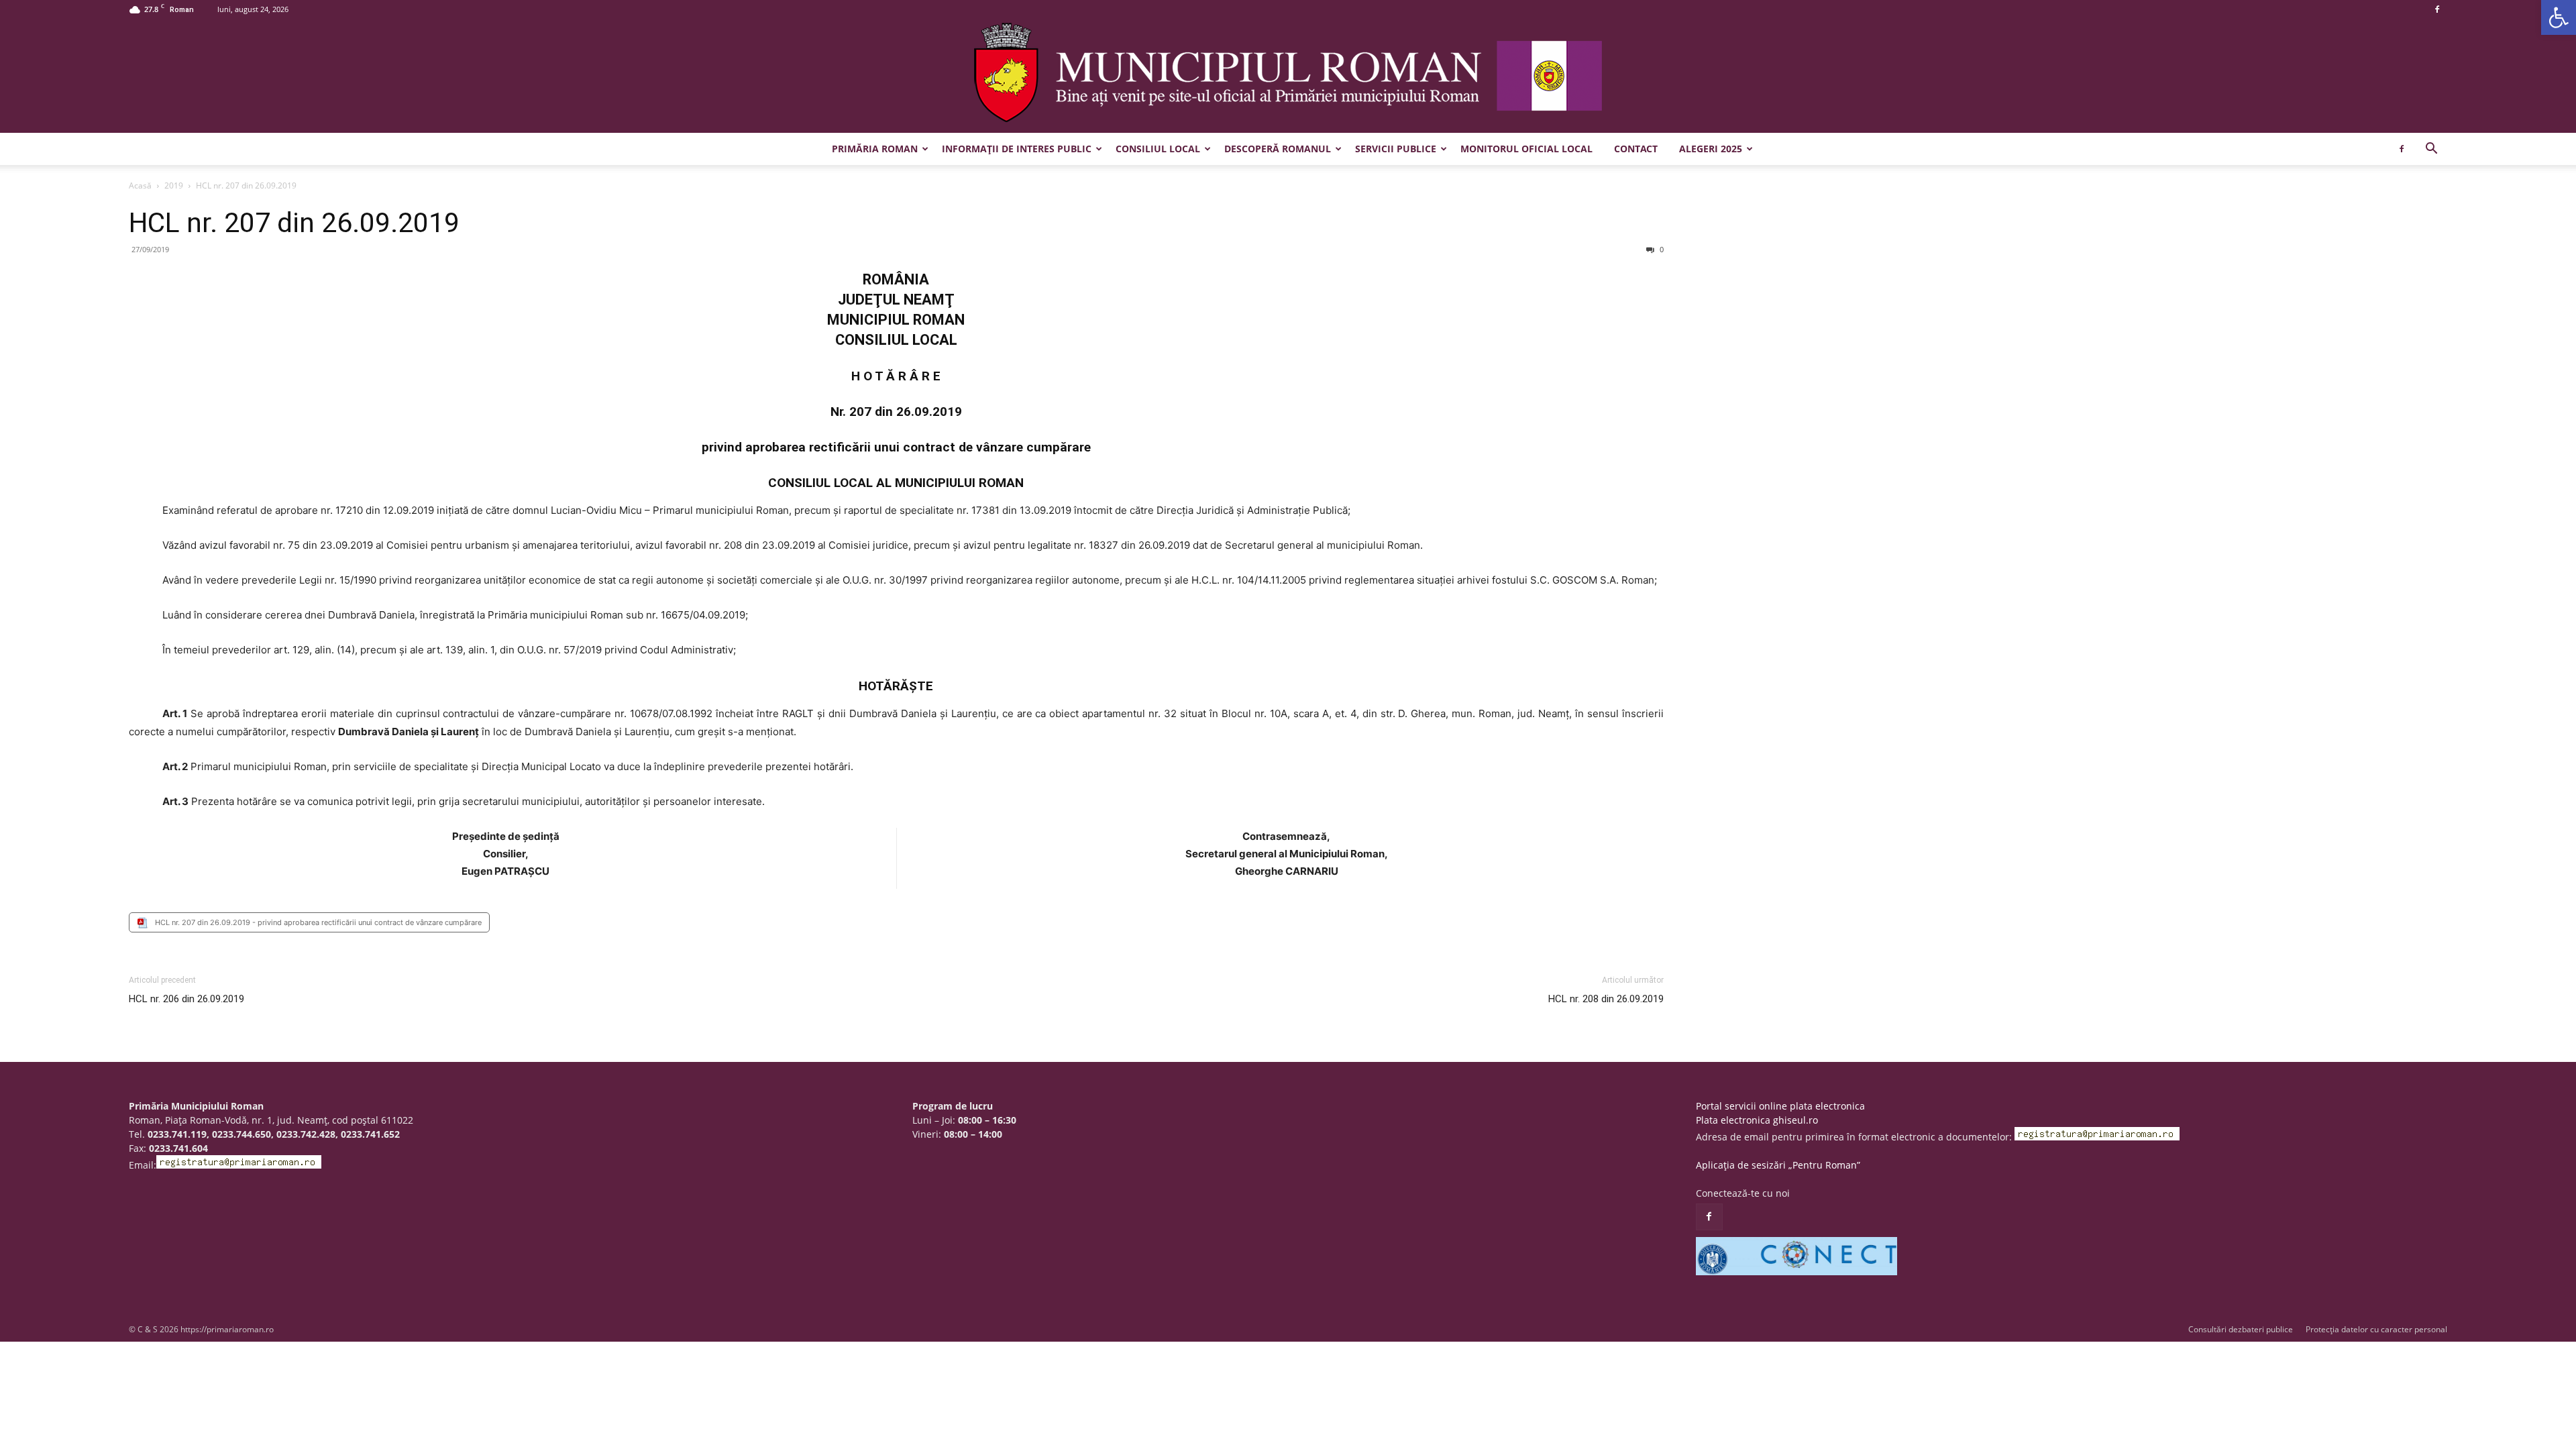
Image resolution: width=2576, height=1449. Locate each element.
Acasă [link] (140, 185)
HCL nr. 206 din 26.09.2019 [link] (186, 999)
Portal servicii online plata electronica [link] (1780, 1106)
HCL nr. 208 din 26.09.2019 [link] (1606, 999)
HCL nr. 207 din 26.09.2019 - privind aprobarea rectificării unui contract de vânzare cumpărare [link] (318, 922)
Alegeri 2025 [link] (1711, 149)
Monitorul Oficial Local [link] (1526, 149)
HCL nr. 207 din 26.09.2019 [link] (294, 223)
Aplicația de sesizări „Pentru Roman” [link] (1778, 1165)
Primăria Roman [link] (875, 149)
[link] (2559, 17)
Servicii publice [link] (1396, 149)
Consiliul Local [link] (1158, 149)
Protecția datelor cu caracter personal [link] (2376, 1329)
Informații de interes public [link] (1017, 149)
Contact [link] (1636, 149)
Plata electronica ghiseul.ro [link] (1757, 1120)
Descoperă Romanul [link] (1278, 149)
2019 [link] (174, 185)
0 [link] (1661, 249)
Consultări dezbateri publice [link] (2241, 1329)
